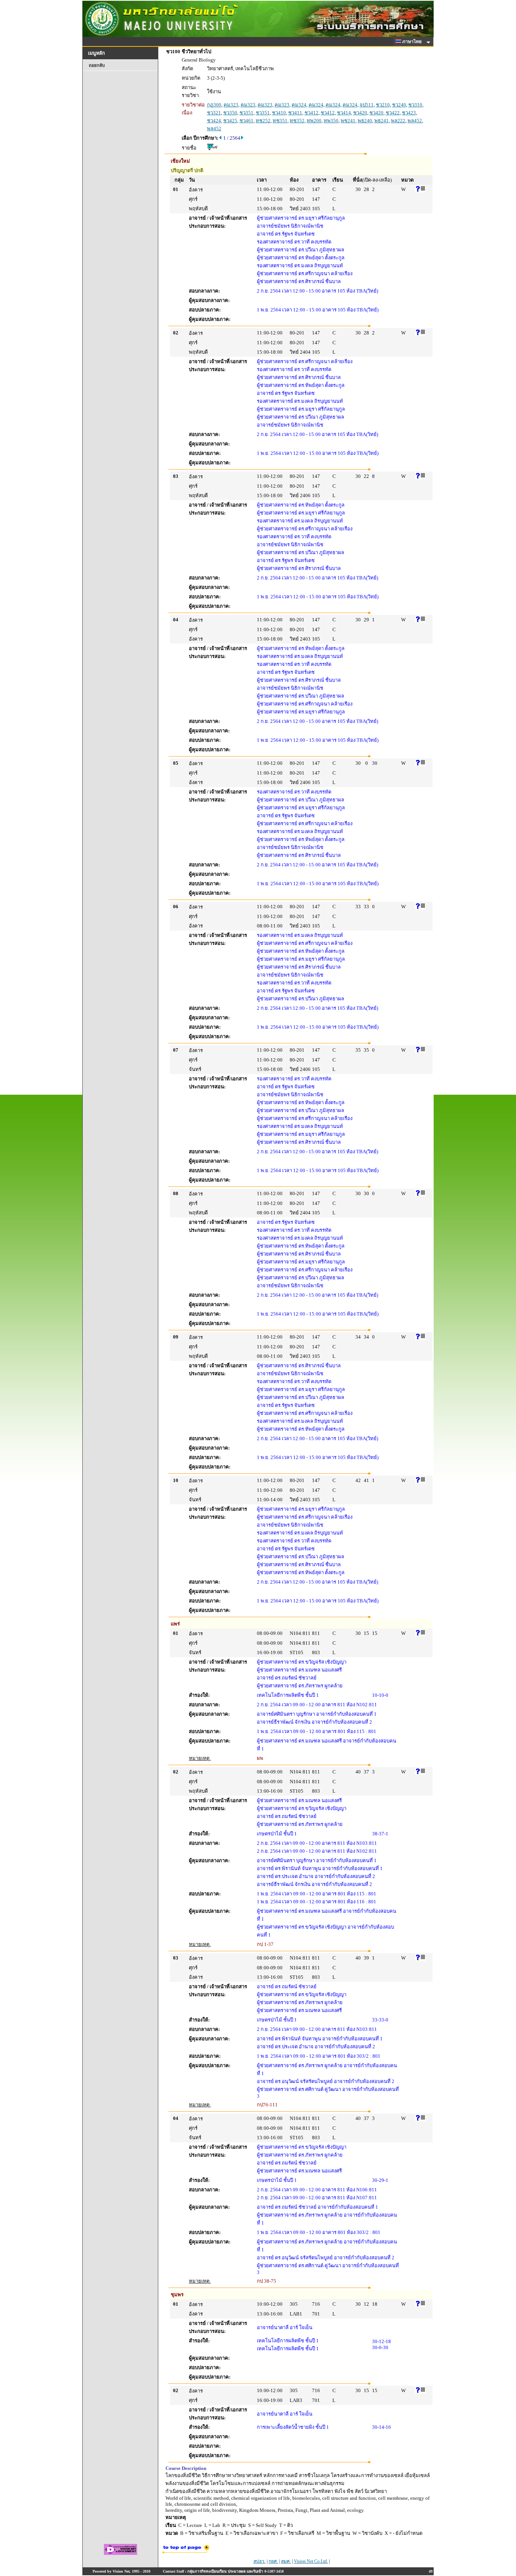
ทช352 (297, 121)
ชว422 (393, 113)
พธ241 (382, 121)
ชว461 (246, 121)
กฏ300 (214, 105)
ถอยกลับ (97, 65)
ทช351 (280, 121)
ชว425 (230, 121)
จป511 (367, 105)
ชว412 (311, 113)
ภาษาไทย (412, 42)
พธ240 (365, 121)
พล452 (415, 121)
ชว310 (415, 105)
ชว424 (214, 121)
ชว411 (295, 113)
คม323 (231, 105)
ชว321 (214, 113)
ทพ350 (331, 121)
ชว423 (409, 113)
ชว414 (344, 113)
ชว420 (360, 113)
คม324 (299, 105)
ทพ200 (314, 121)
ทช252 (263, 121)
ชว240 (399, 105)
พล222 (398, 121)
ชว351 (246, 113)
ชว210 (383, 105)
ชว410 (279, 113)
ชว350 (230, 113)
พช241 (348, 121)
